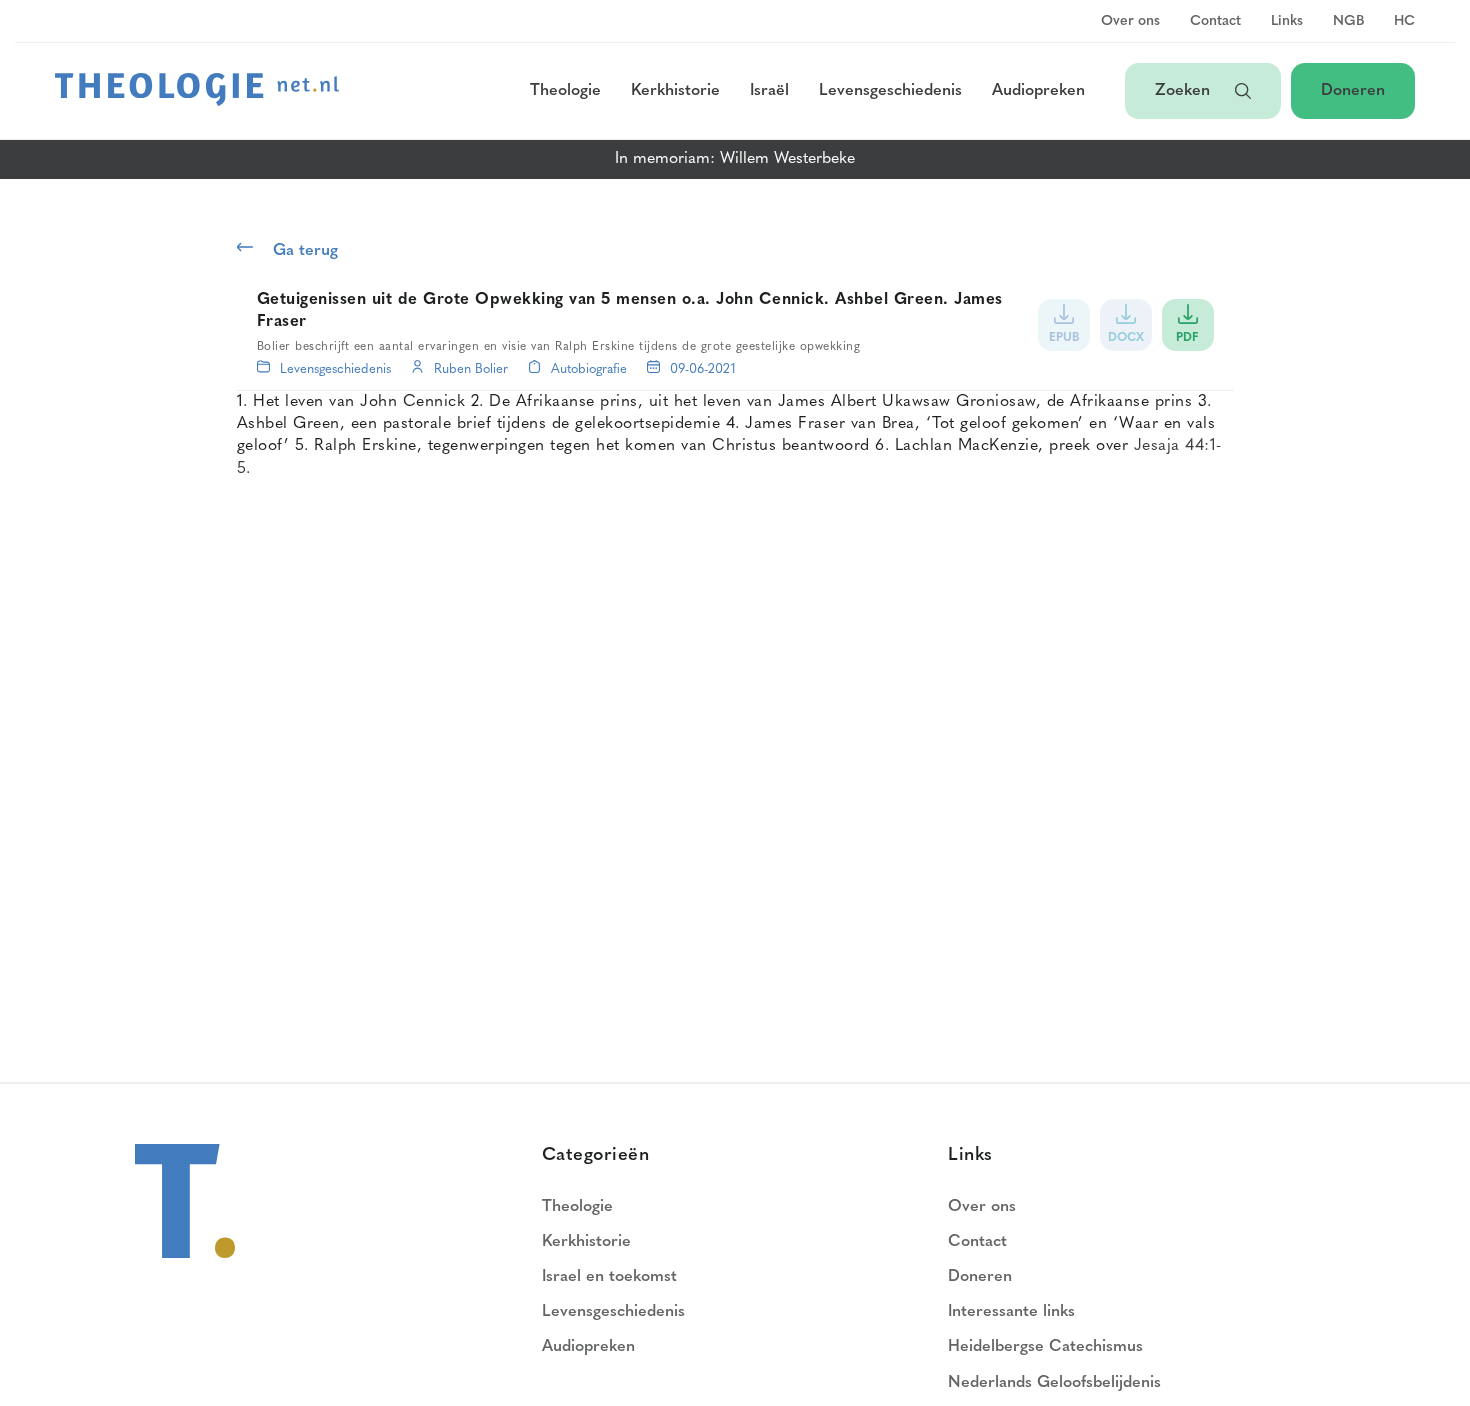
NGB (1348, 22)
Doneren (1353, 91)
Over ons (1130, 22)
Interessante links (1011, 1312)
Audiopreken (1038, 91)
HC (1404, 22)
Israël (769, 91)
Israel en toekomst (609, 1277)
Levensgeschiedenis (890, 91)
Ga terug (305, 251)
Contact (1215, 22)
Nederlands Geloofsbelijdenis (1054, 1383)
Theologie (565, 91)
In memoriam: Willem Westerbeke (735, 159)
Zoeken (1185, 91)
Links (1287, 22)
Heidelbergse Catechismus (1045, 1347)
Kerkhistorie (675, 91)
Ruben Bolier (471, 369)
